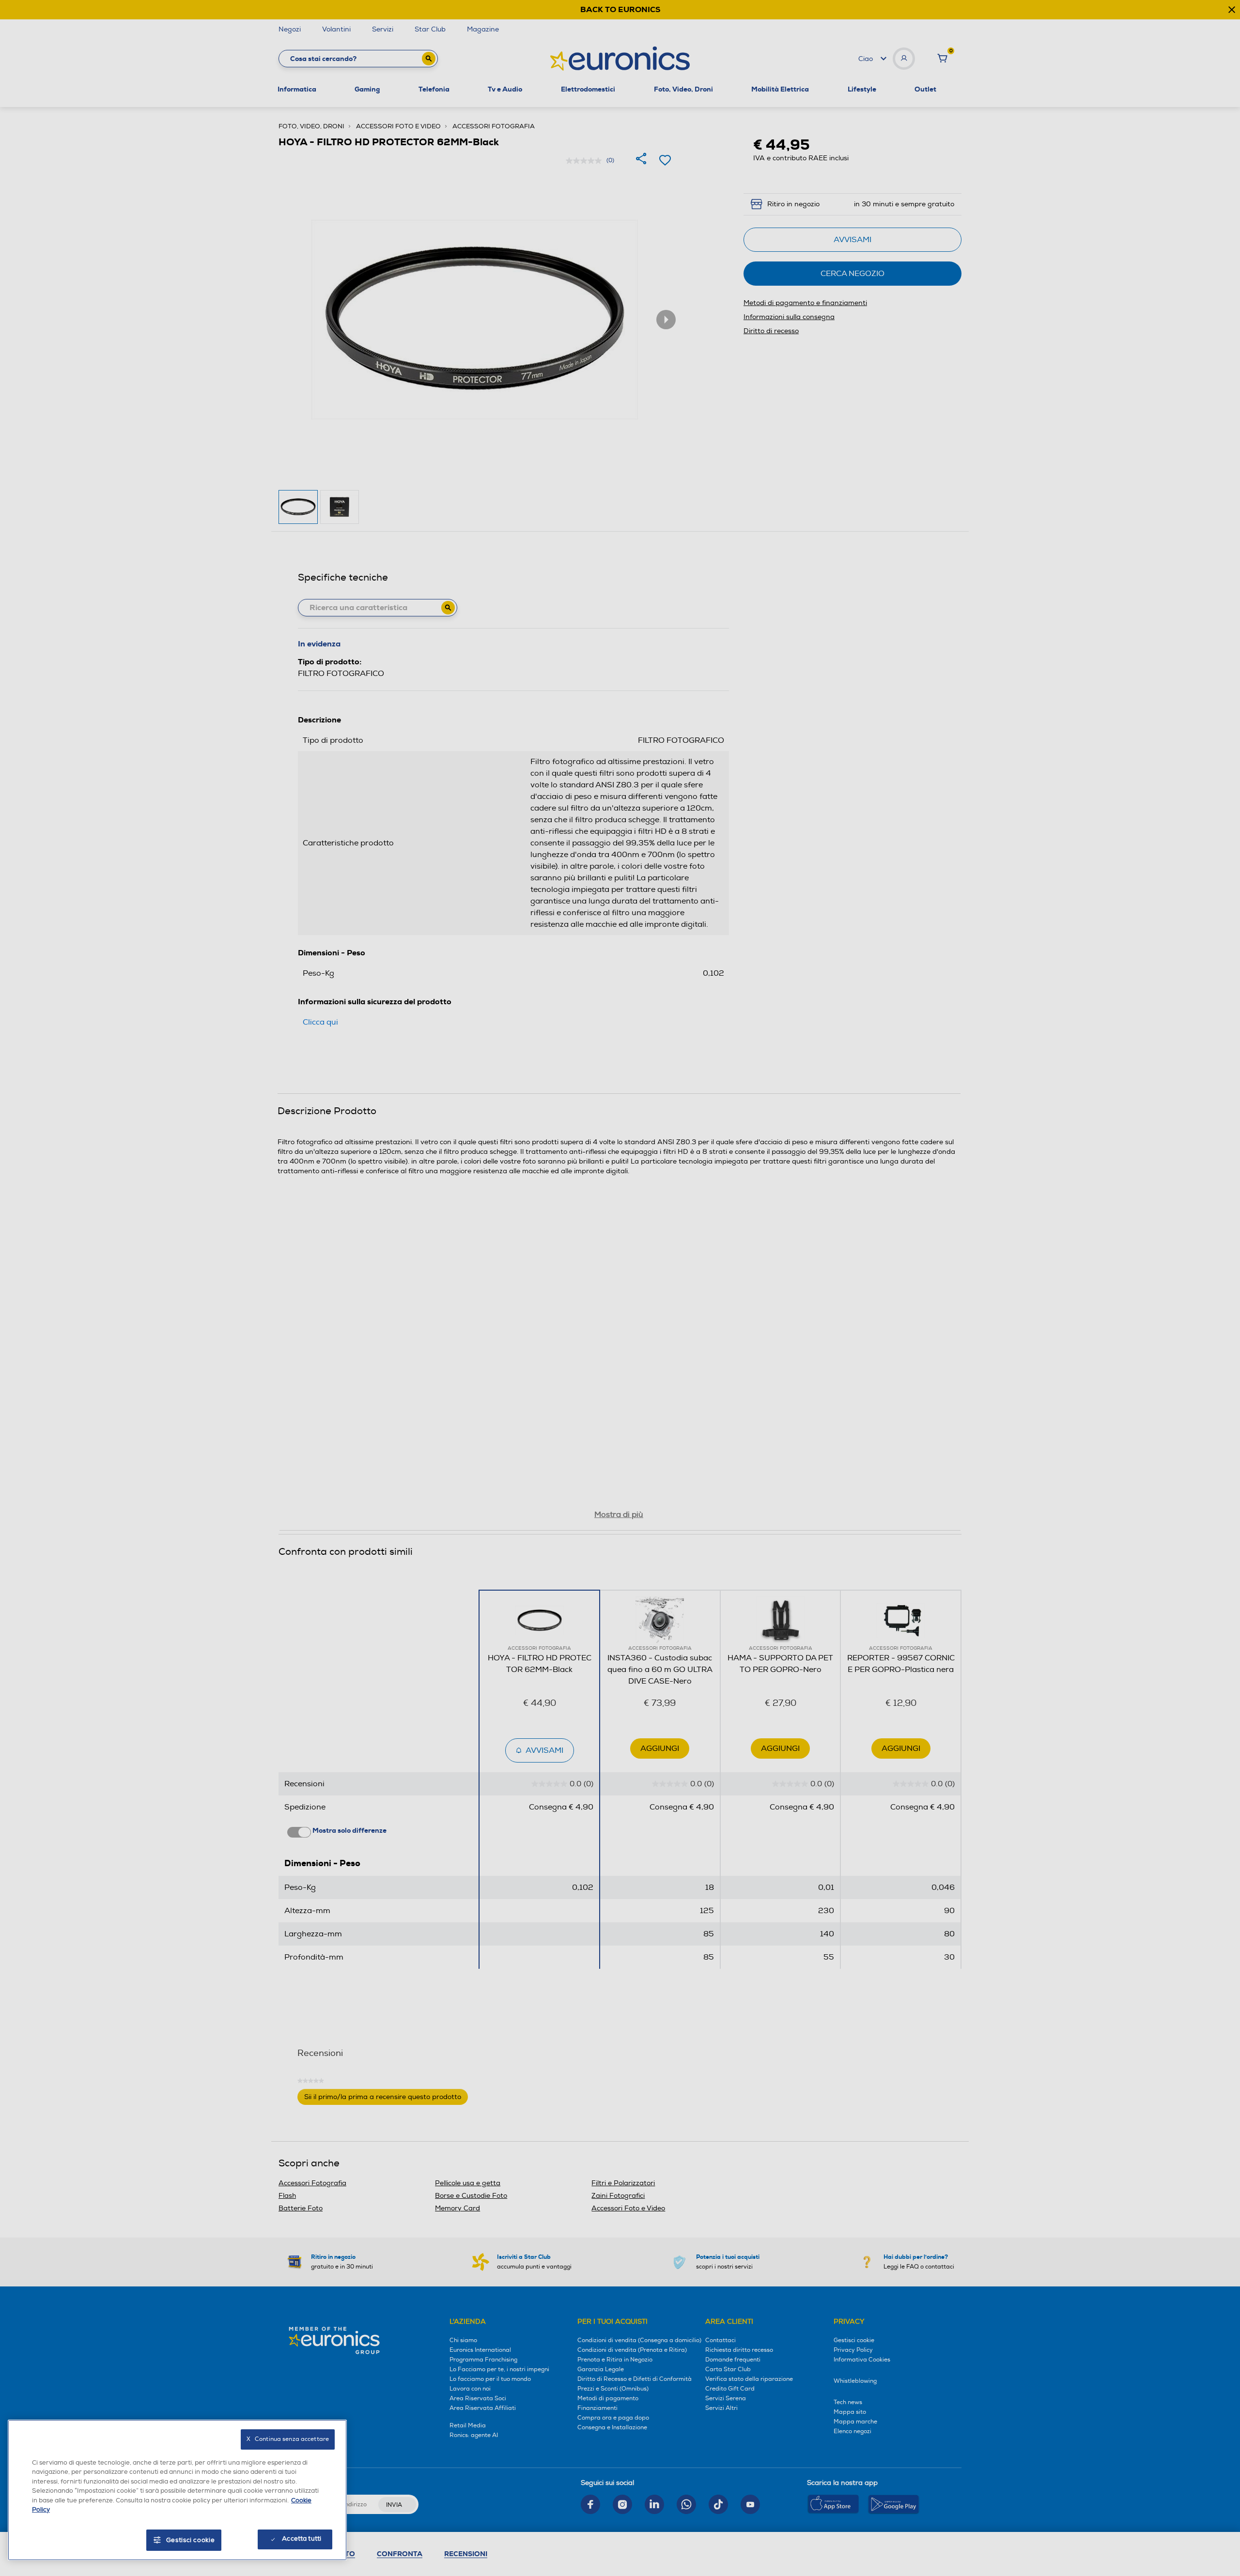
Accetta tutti (302, 2539)
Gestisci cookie (191, 2540)
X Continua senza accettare (288, 2439)
